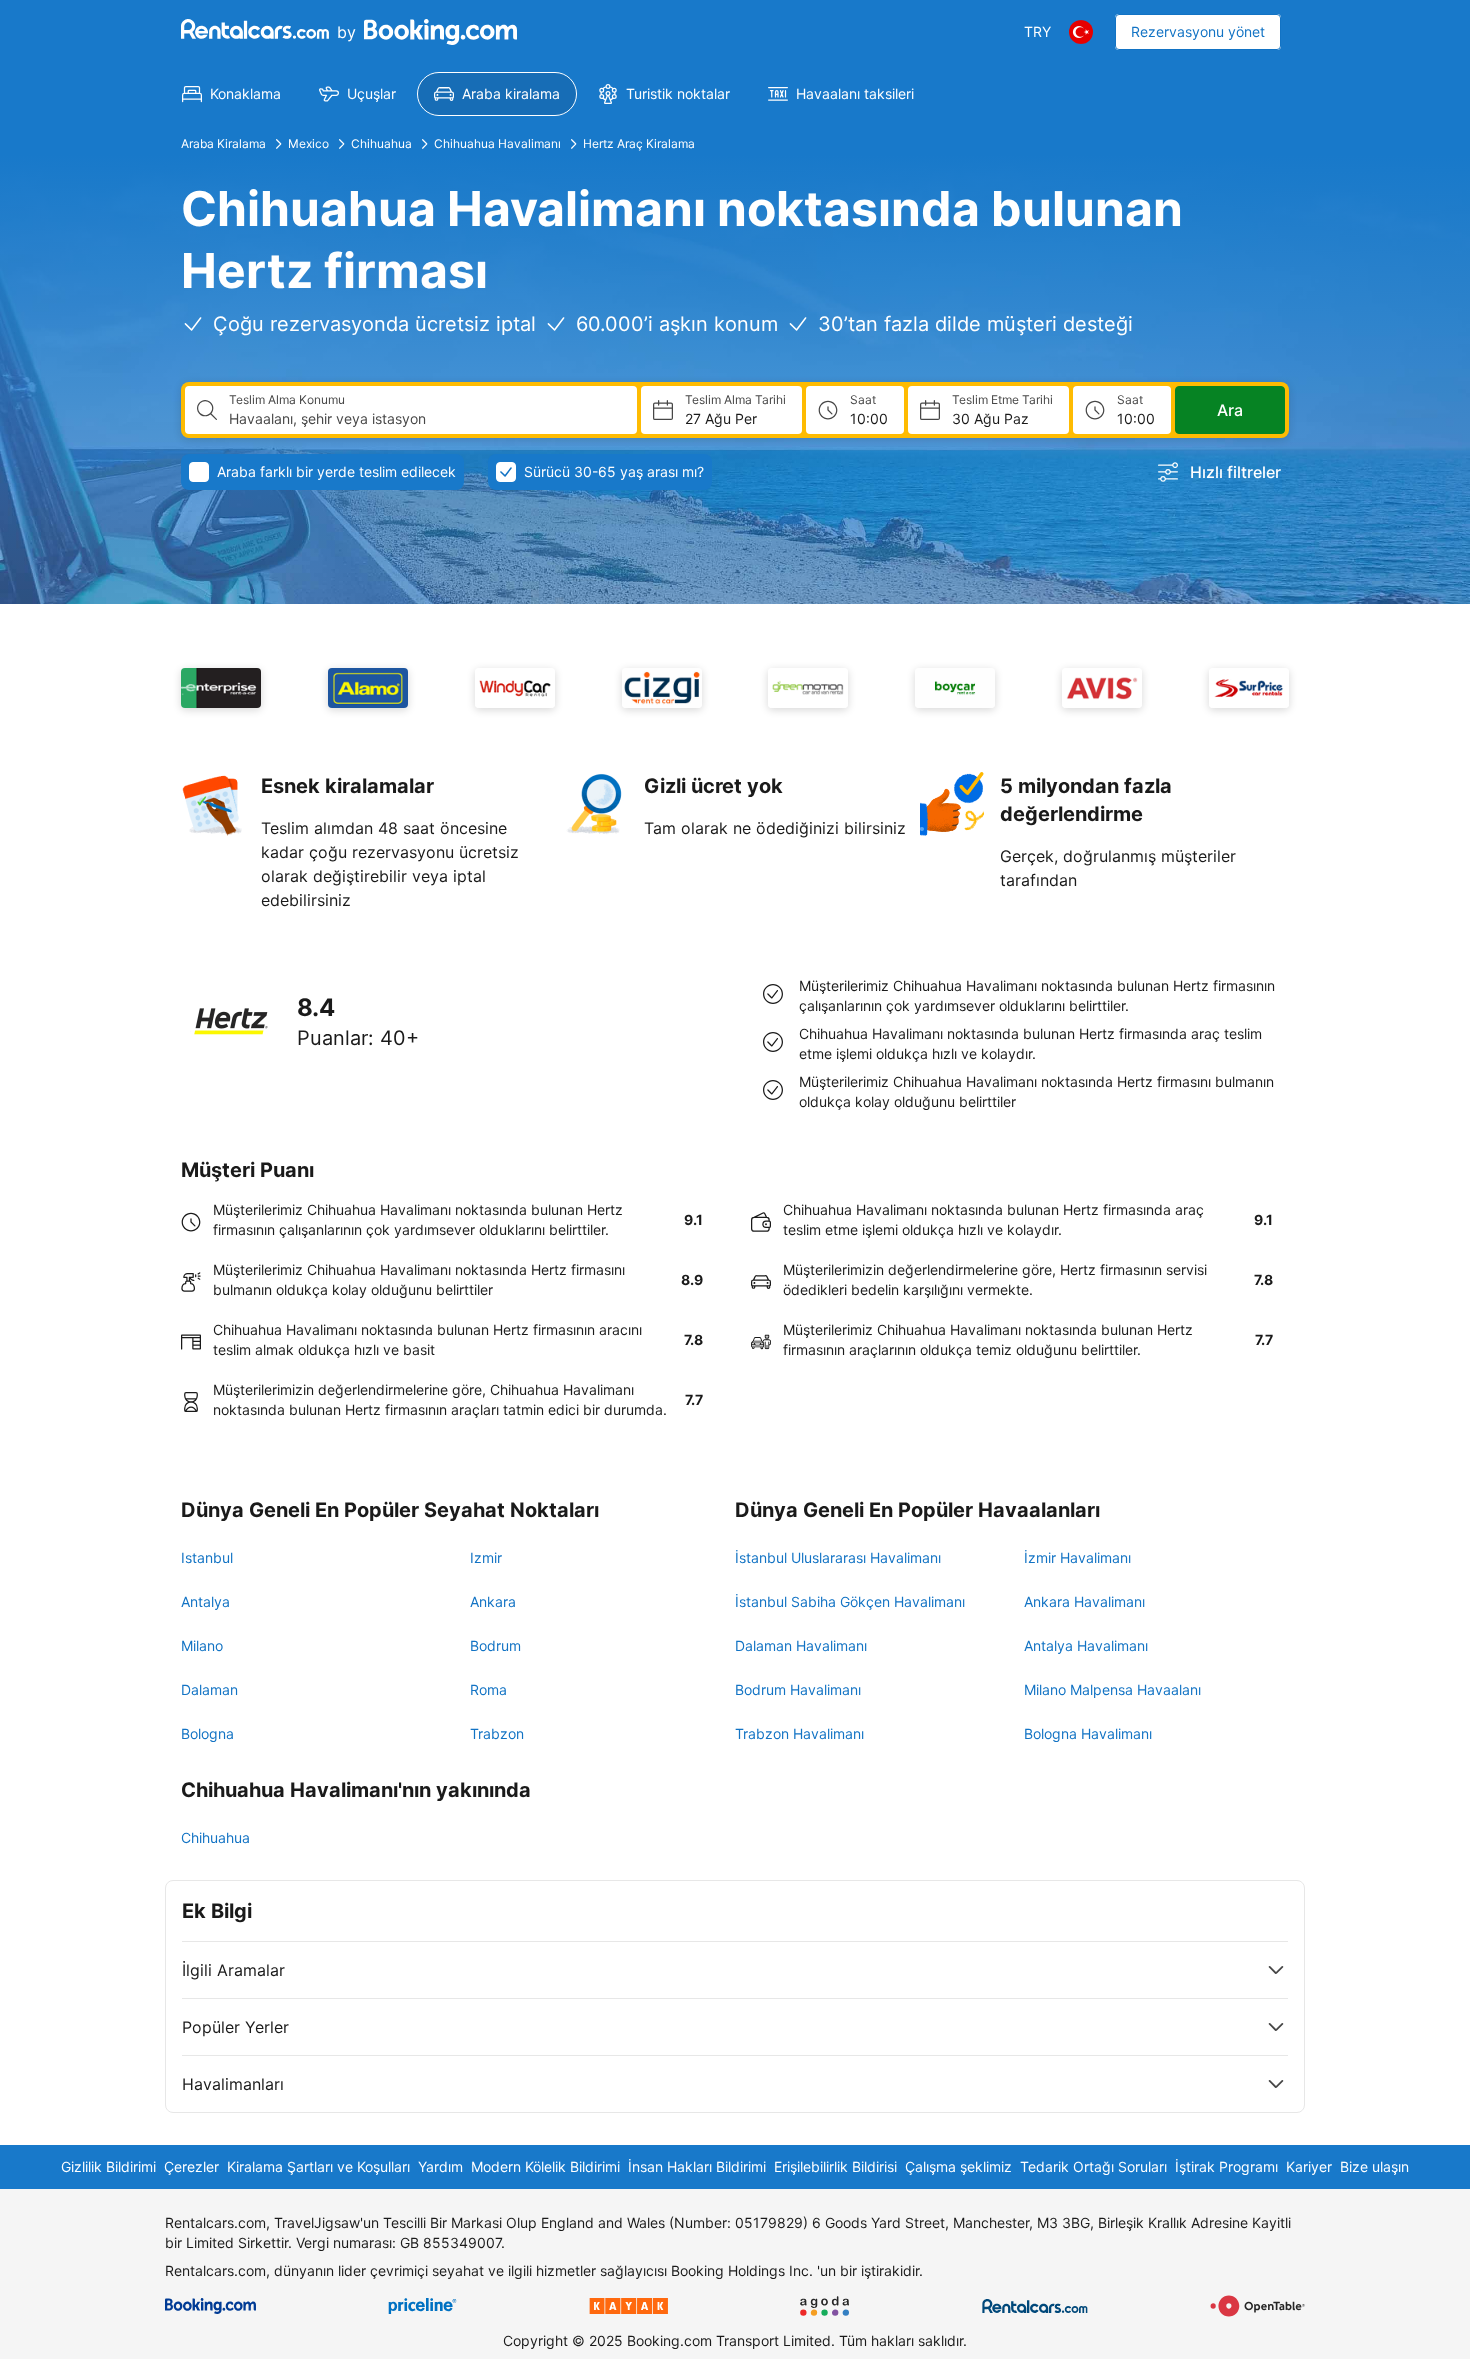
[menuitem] (231, 94)
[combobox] (425, 419)
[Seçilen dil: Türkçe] (1081, 32)
